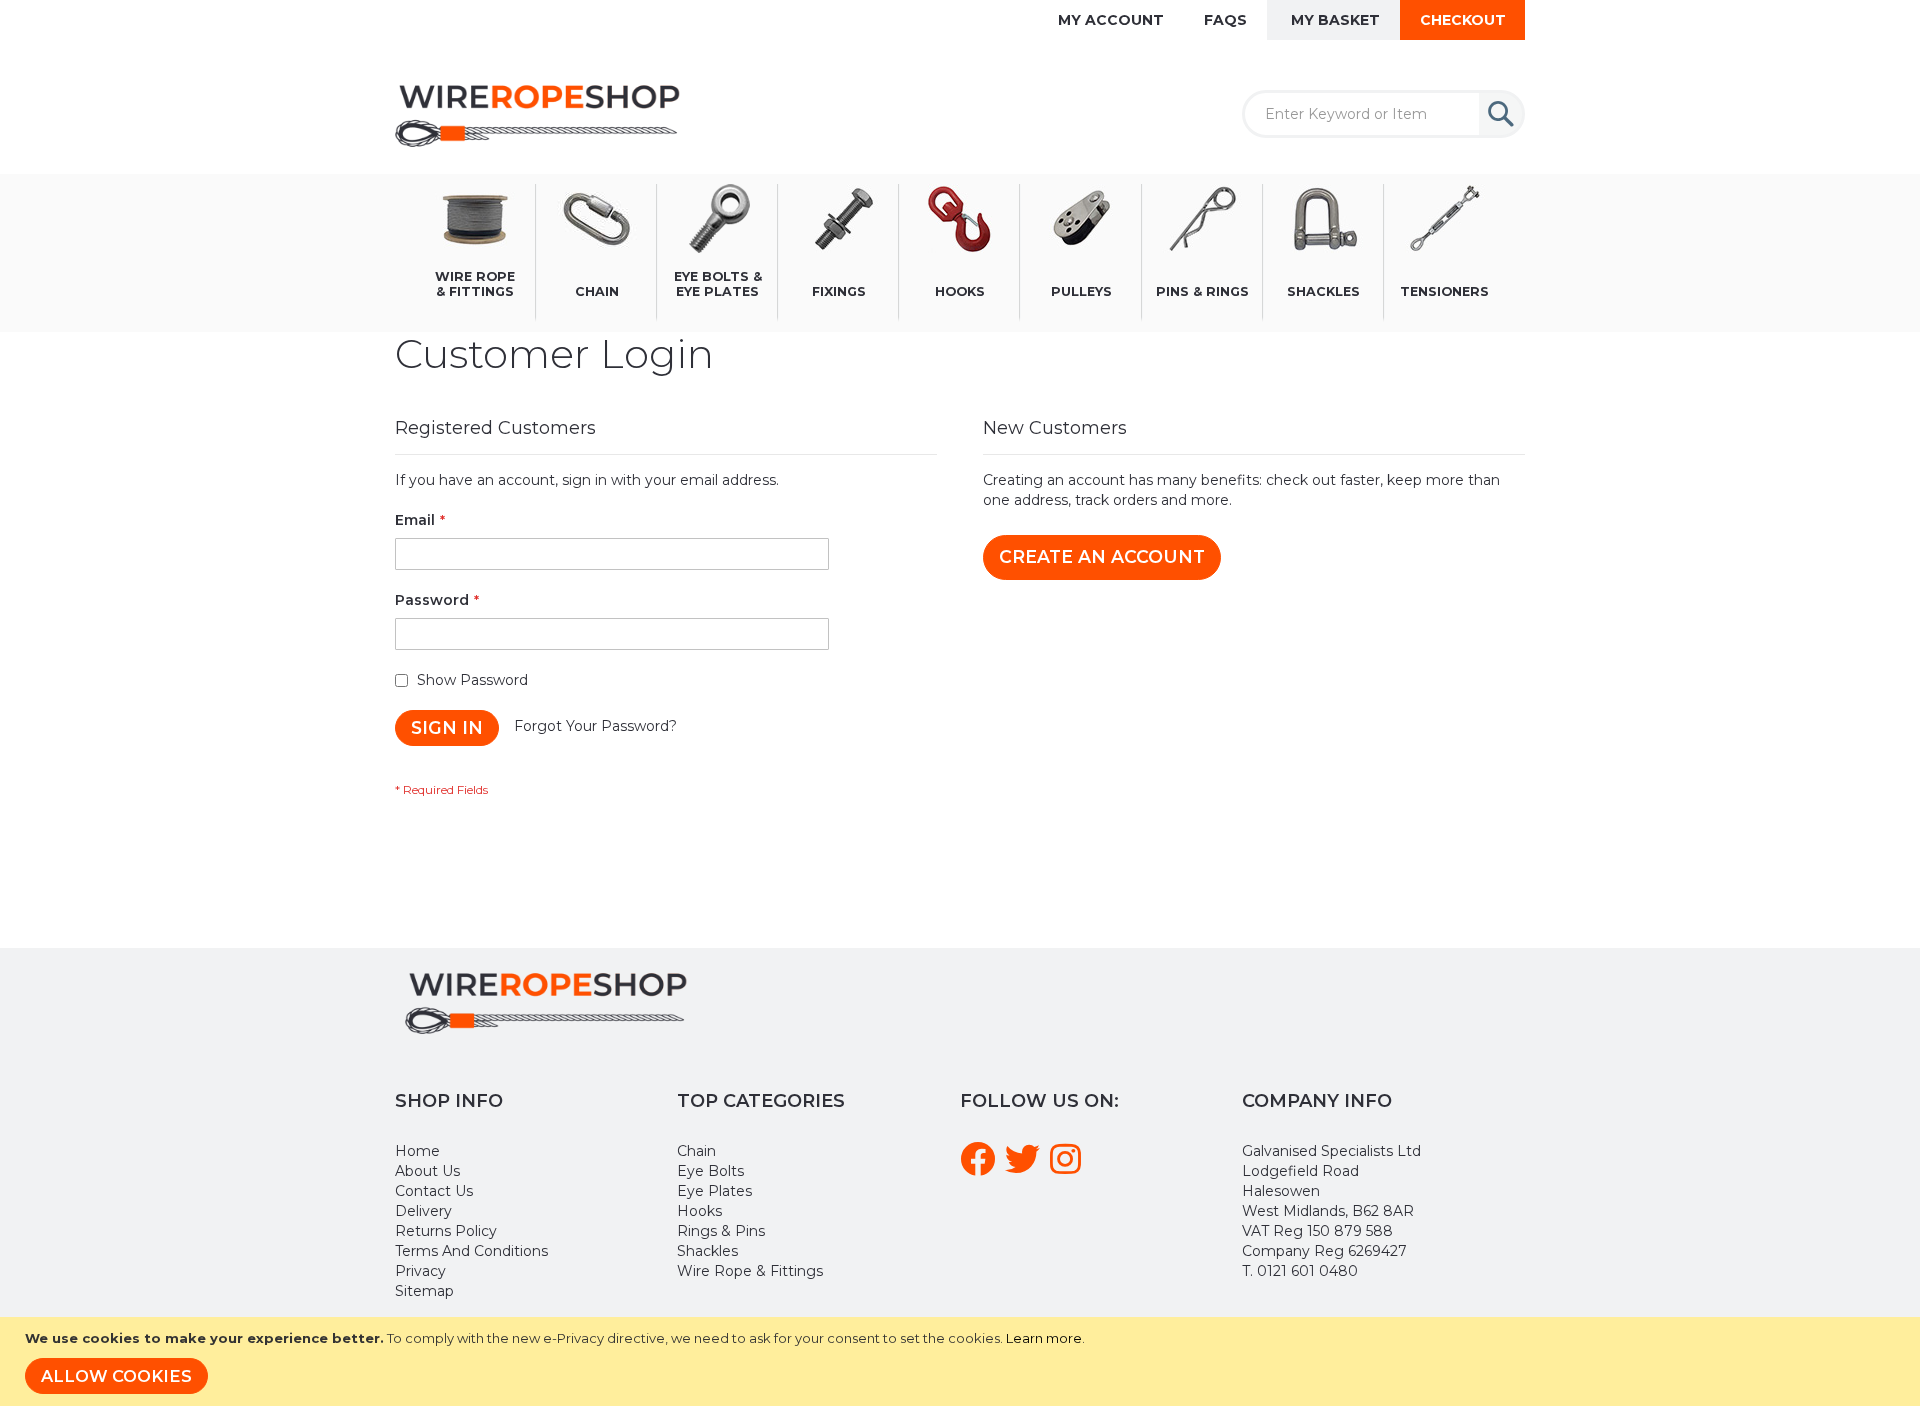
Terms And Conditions (471, 1251)
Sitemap (424, 1291)
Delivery (423, 1211)
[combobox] (1383, 114)
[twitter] (1025, 1167)
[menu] (960, 253)
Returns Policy (446, 1231)
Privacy (420, 1271)
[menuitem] (475, 253)
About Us (427, 1171)
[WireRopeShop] (541, 114)
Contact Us (434, 1191)
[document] (962, 1361)
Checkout (1463, 20)
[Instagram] (1068, 1167)
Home (417, 1151)
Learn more (1044, 1338)
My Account (1111, 20)
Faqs (1225, 20)
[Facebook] (980, 1167)
